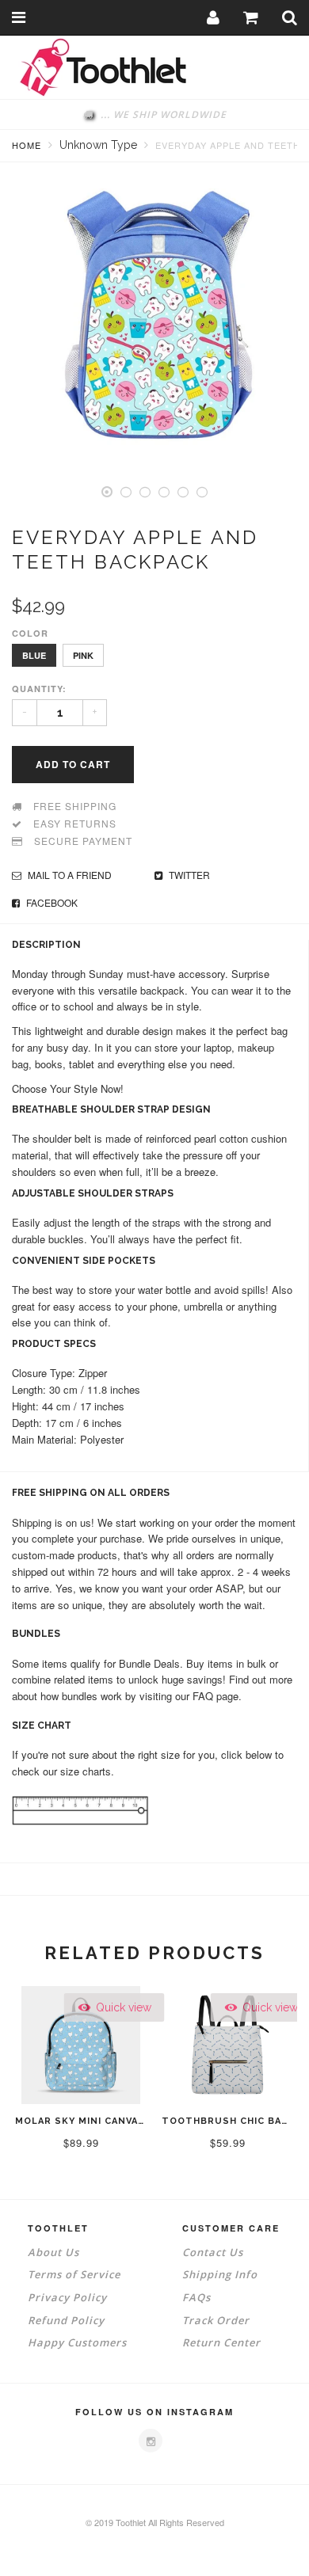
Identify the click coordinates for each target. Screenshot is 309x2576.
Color (30, 633)
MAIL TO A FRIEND (69, 875)
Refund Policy (66, 2320)
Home (27, 145)
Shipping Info (220, 2274)
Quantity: (39, 689)
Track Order (216, 2320)
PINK (83, 655)
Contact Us (213, 2252)
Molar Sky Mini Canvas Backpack (109, 2121)
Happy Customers (77, 2342)
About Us (53, 2252)
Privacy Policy (67, 2297)
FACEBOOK (51, 902)
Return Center (221, 2342)
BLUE (34, 655)
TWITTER (188, 875)
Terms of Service (74, 2274)
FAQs (196, 2297)
